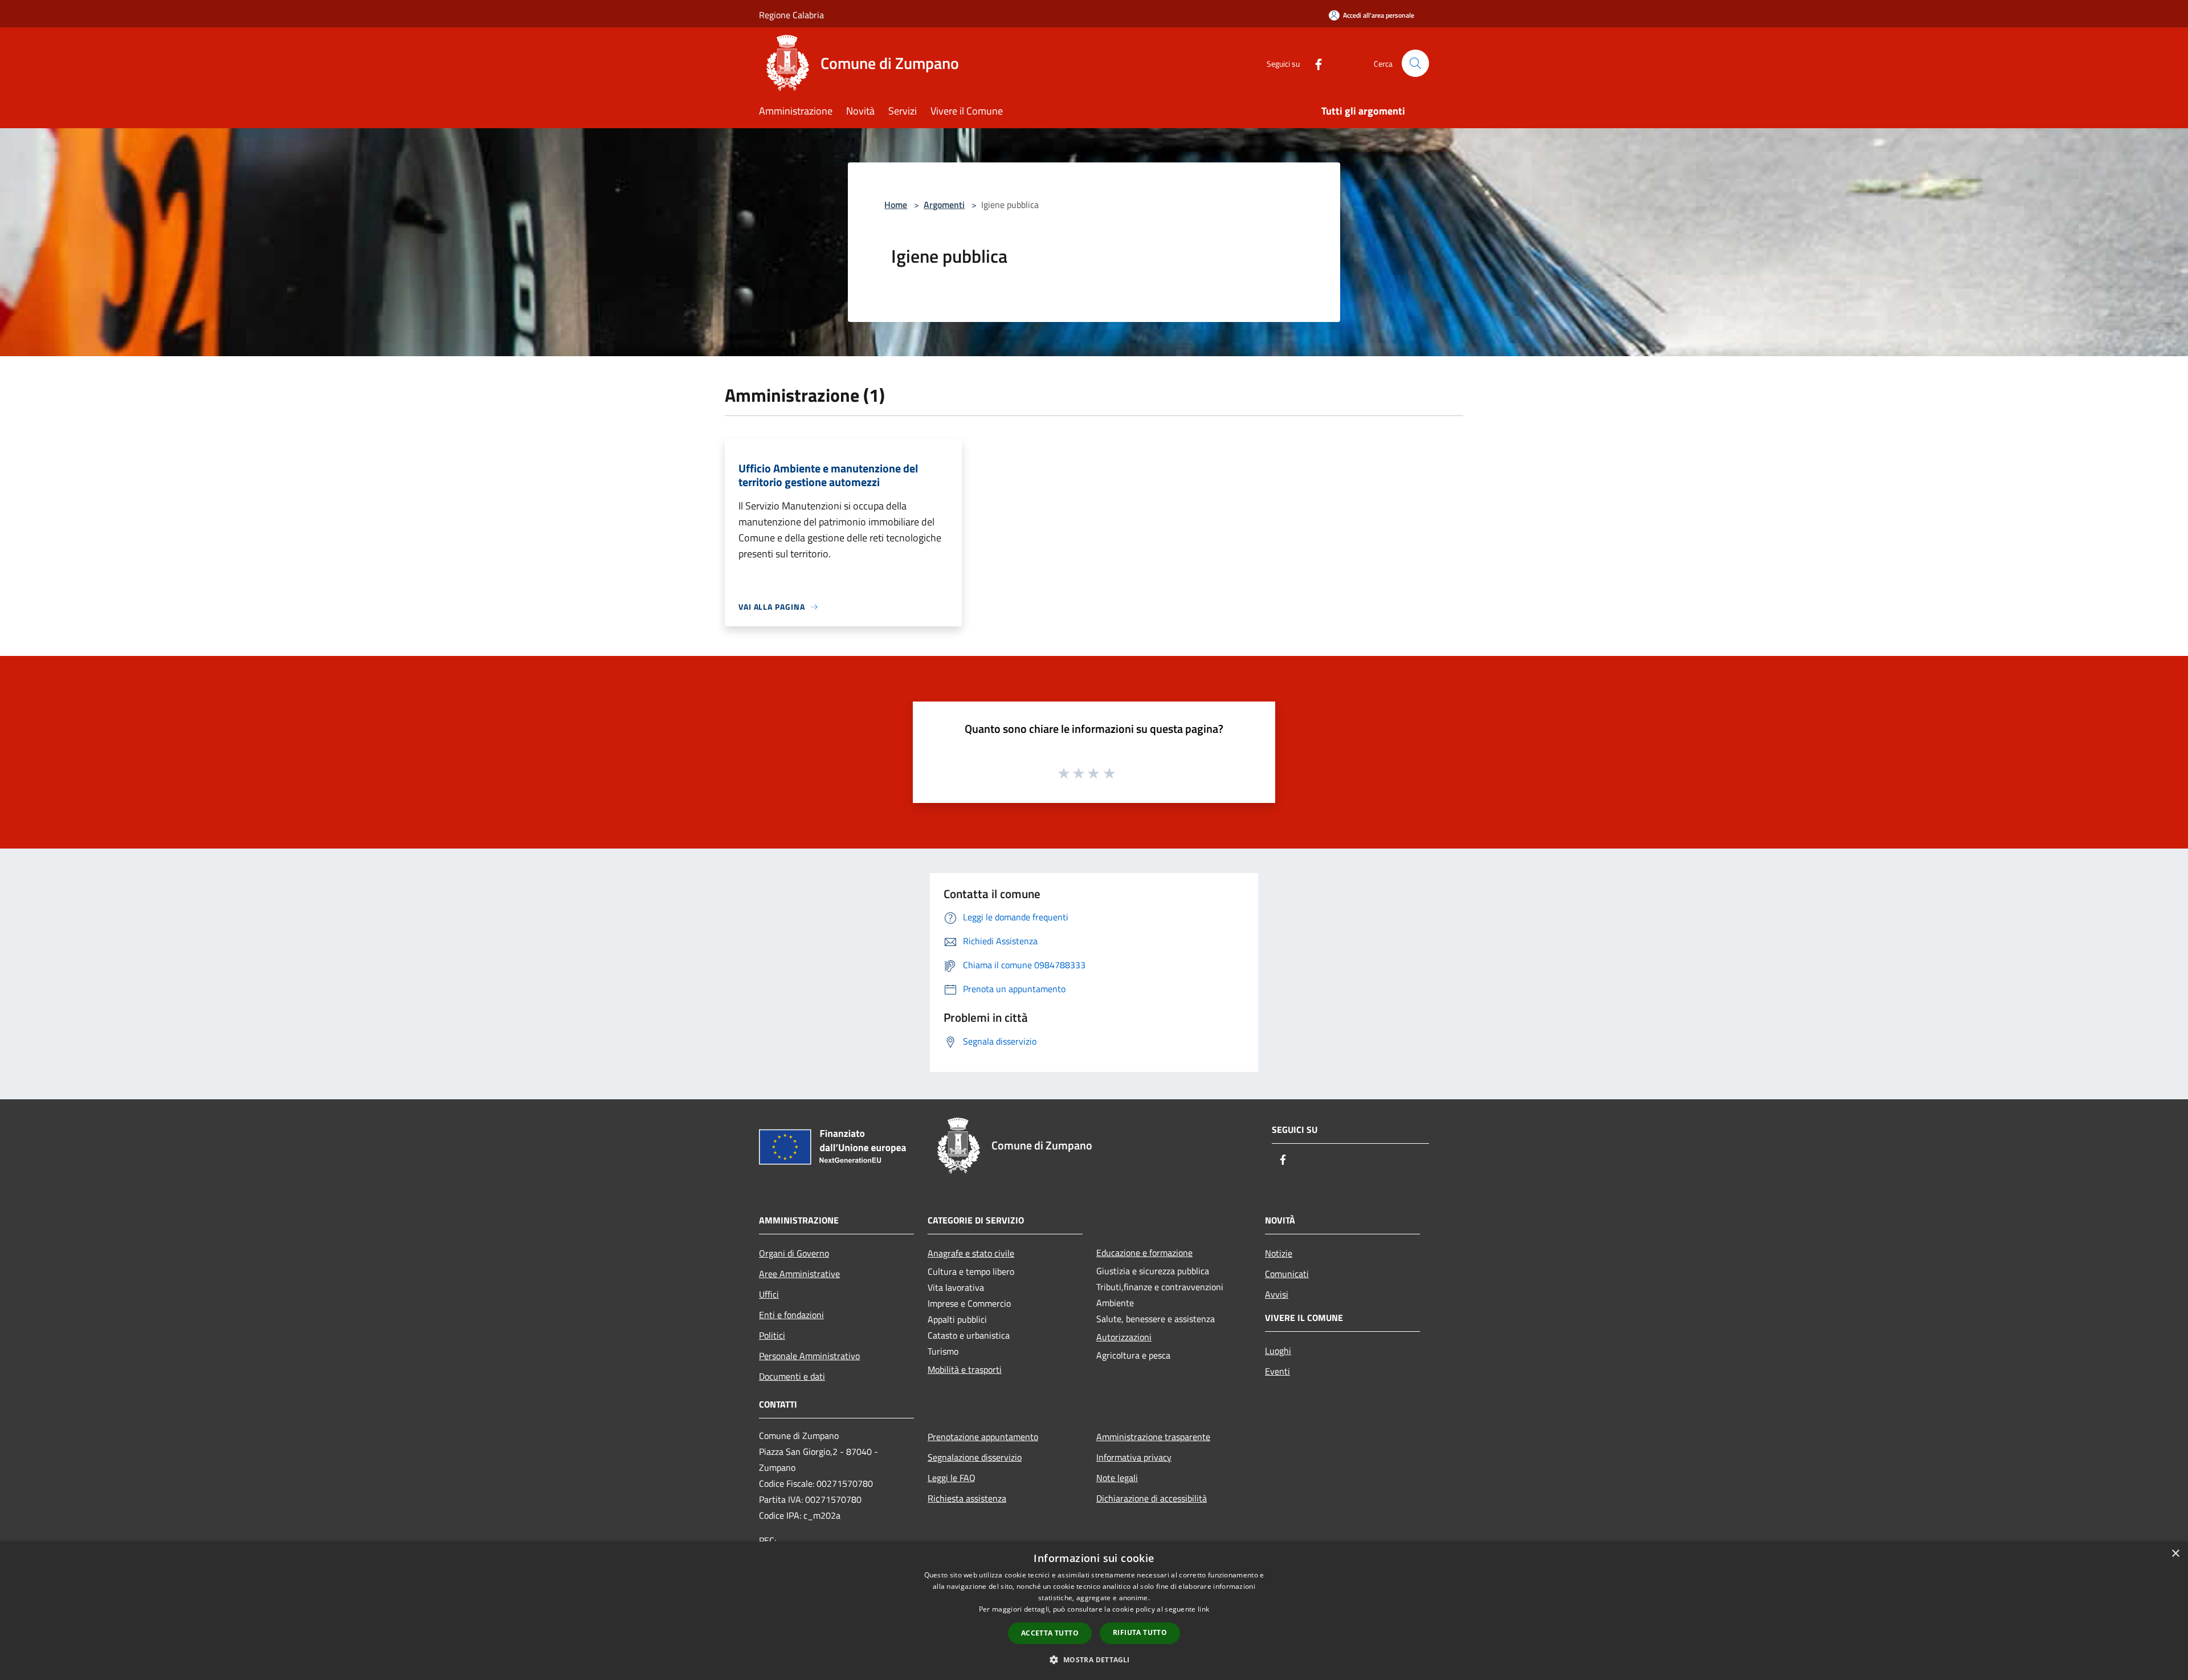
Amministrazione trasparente (1153, 1437)
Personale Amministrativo (809, 1356)
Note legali (1117, 1478)
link (1203, 1609)
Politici (772, 1335)
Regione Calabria (791, 15)
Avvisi (1277, 1294)
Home (896, 205)
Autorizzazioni (1124, 1337)
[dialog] (1094, 1611)
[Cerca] (1415, 63)
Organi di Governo (794, 1253)
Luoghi (1278, 1351)
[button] (1094, 1659)
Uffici (769, 1294)
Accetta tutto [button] (1050, 1633)
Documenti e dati (792, 1376)
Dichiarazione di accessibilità (1152, 1498)
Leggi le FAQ (952, 1478)
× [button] (2175, 1554)
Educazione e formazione (1144, 1253)
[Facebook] (1314, 63)
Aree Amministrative (799, 1274)
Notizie (1279, 1253)
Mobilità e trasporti (965, 1369)
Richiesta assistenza (967, 1498)
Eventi (1277, 1371)
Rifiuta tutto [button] (1140, 1632)
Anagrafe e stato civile (971, 1253)
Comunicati (1287, 1274)
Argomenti (944, 205)
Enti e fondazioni (791, 1315)
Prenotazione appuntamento (983, 1437)
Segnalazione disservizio (975, 1457)
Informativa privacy (1134, 1457)
